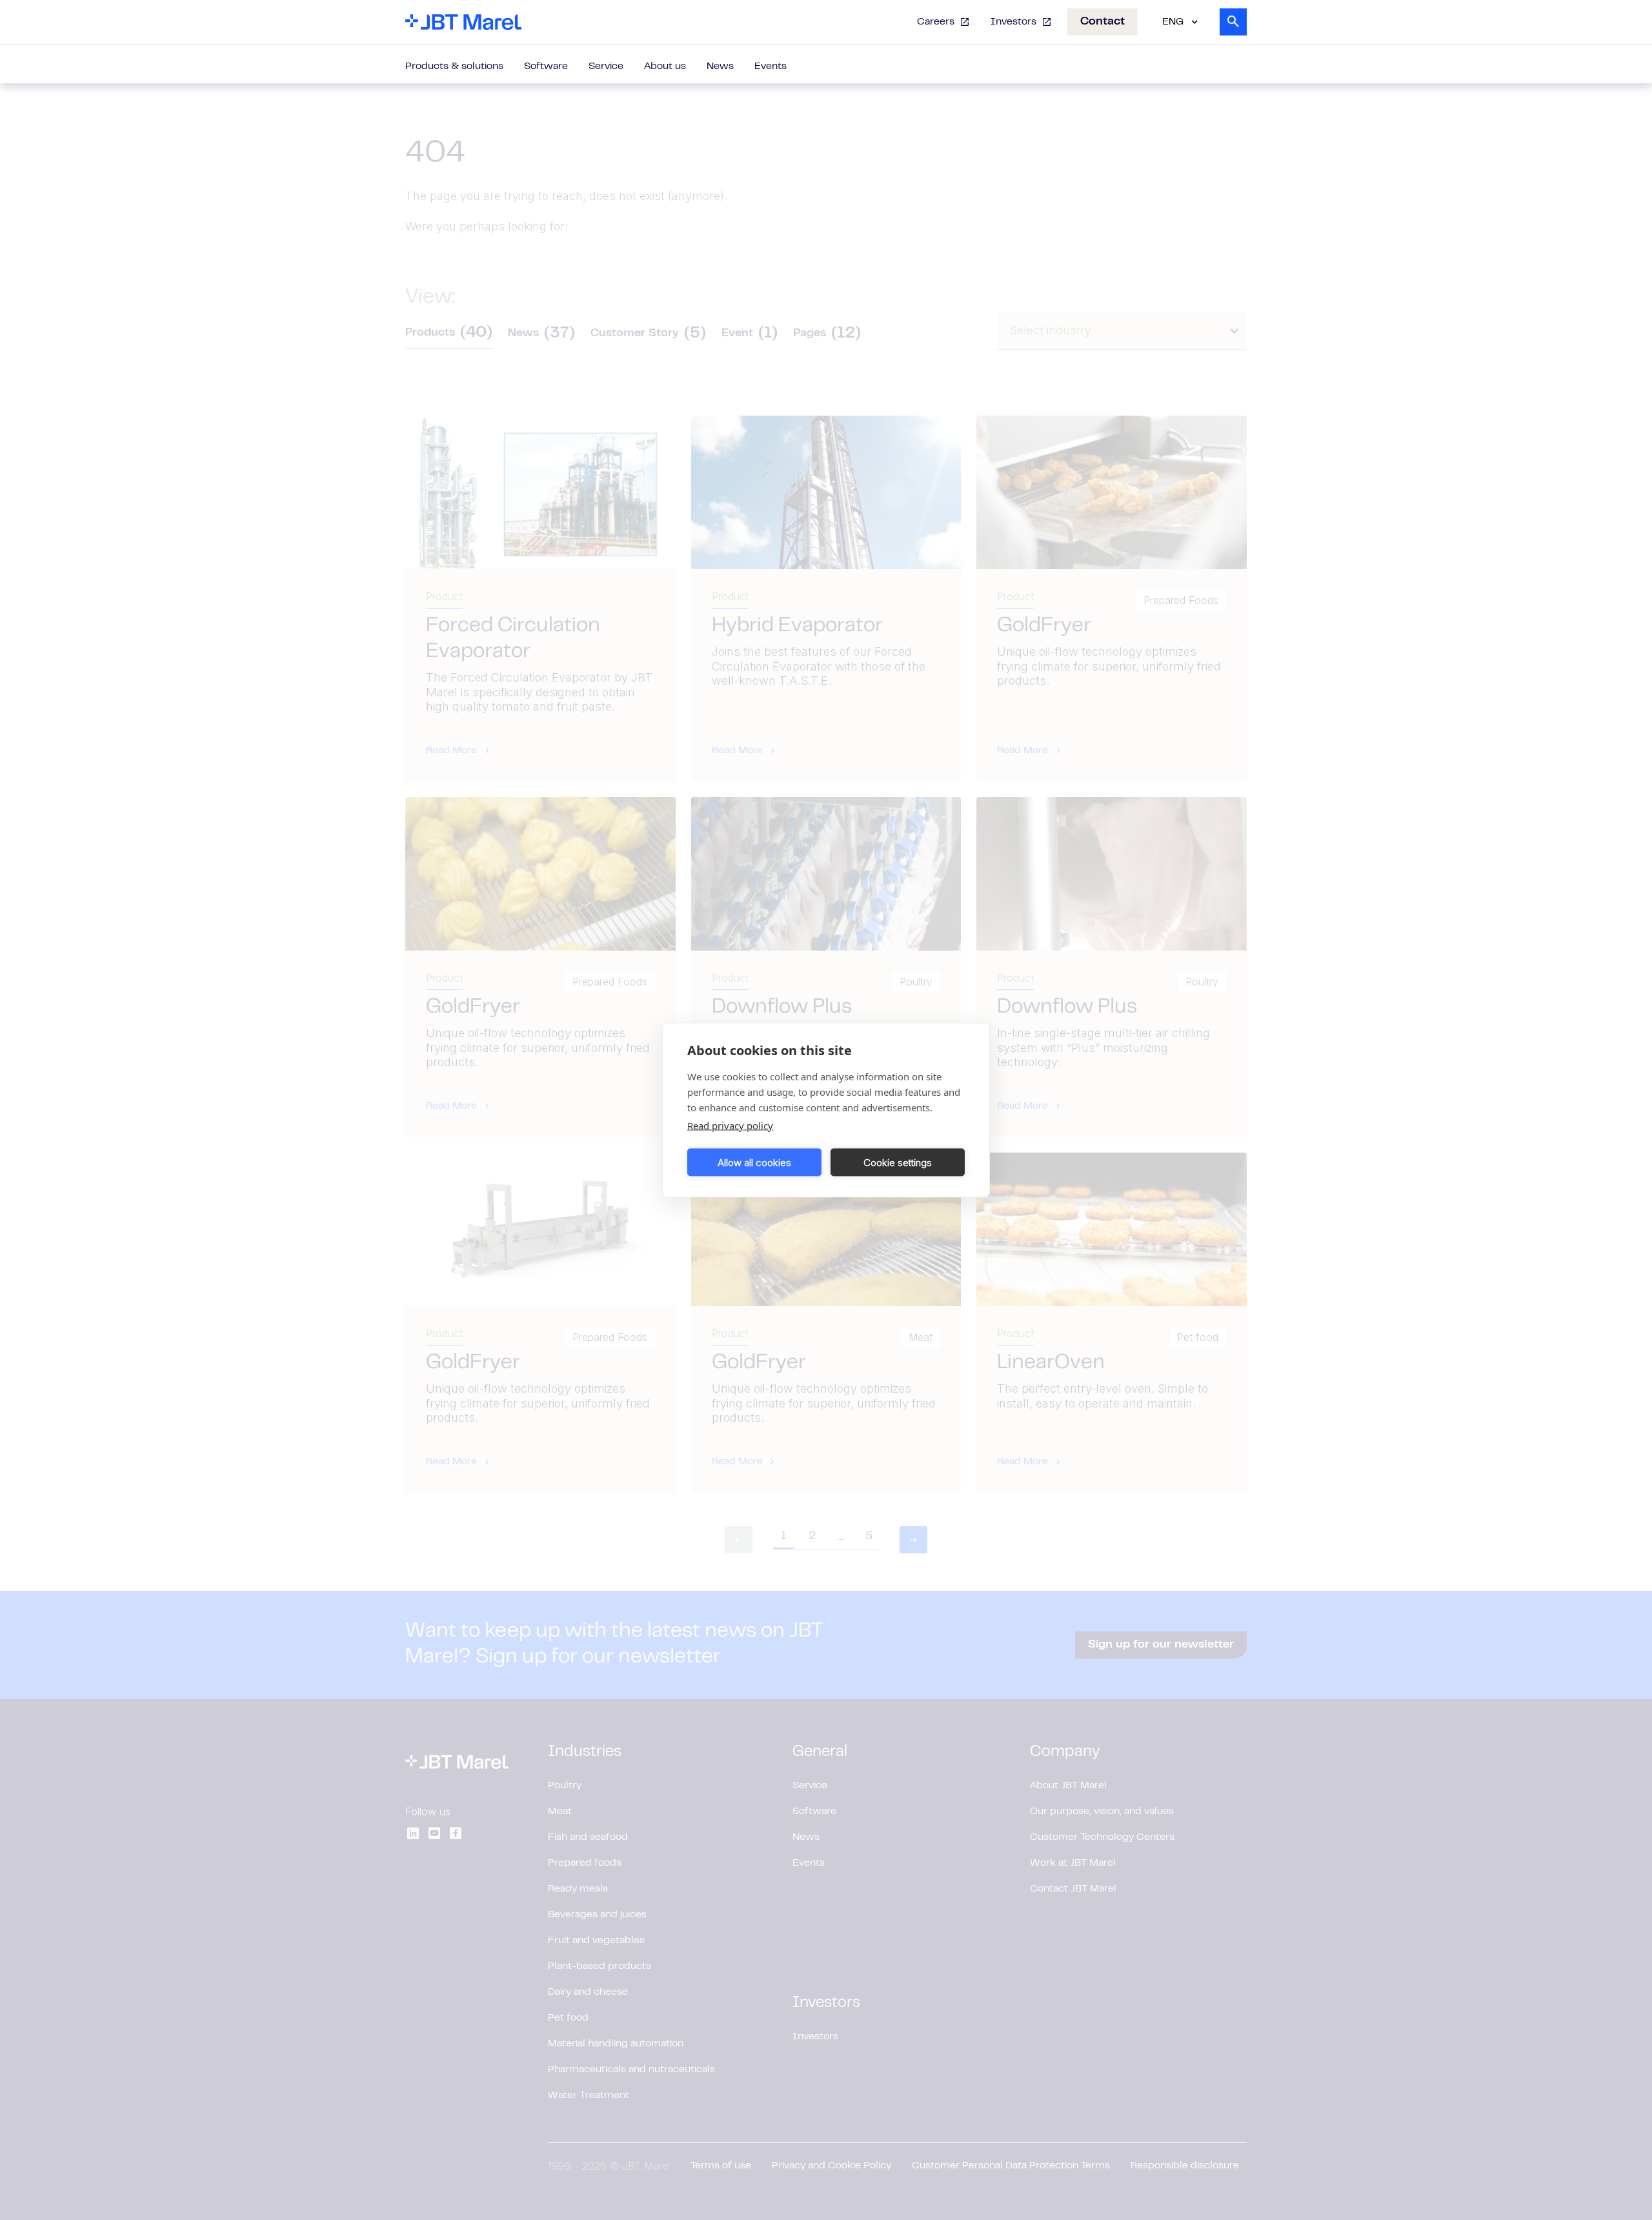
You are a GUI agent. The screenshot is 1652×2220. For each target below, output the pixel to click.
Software (546, 66)
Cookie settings (898, 1162)
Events (771, 66)
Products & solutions (454, 66)
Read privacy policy (730, 1125)
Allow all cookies (754, 1162)
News (720, 66)
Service (606, 66)
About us (665, 66)
